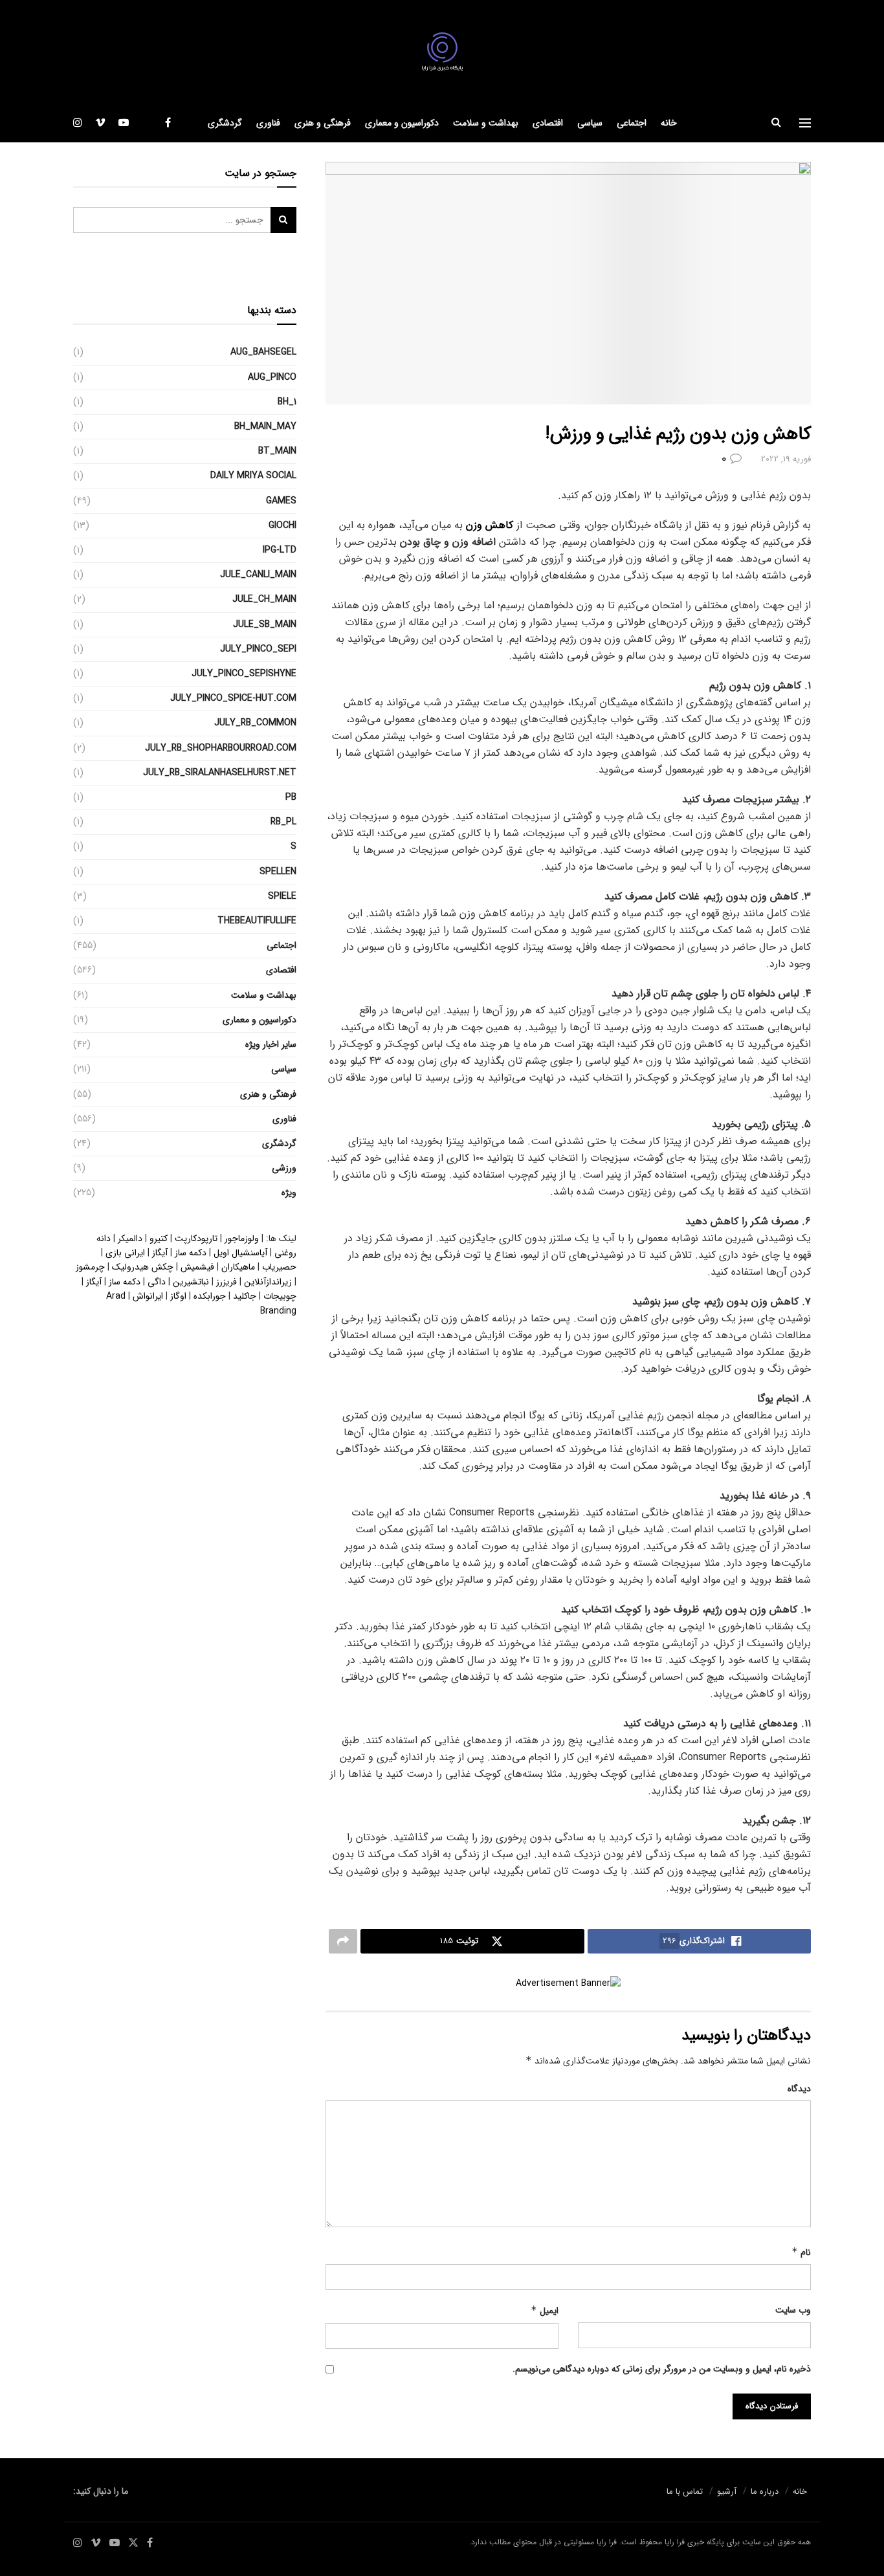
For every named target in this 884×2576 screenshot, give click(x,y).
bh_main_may (265, 426)
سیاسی (590, 123)
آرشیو (727, 2492)
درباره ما (765, 2492)
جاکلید (245, 1296)
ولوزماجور (242, 1238)
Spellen (278, 872)
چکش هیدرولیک (143, 1267)
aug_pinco (272, 377)
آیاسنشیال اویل (240, 1253)
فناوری (268, 123)
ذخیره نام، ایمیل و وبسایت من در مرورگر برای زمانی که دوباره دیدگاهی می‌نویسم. (662, 2369)
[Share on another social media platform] (343, 1941)
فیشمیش (197, 1267)
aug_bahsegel (263, 352)
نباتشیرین (191, 1282)
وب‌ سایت (793, 2310)
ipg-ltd (280, 550)
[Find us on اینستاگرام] (78, 123)
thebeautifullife (257, 921)
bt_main (277, 451)
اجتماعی (632, 123)
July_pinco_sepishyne (244, 674)
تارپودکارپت (196, 1238)
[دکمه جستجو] (776, 123)
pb (291, 797)
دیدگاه (799, 2089)
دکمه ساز (191, 1253)
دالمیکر (130, 1238)
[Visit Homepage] (442, 52)
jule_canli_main (258, 575)
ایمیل (545, 2311)
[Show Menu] (805, 123)
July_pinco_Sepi (258, 649)
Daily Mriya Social (253, 476)
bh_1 (287, 402)
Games (281, 501)
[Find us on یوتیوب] (124, 123)
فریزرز (227, 1282)
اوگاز (178, 1296)
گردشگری (225, 123)
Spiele (282, 896)
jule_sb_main (265, 624)
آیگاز (160, 1253)
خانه (669, 123)
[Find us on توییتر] (147, 123)
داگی (157, 1282)
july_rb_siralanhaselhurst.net (220, 773)
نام (801, 2252)
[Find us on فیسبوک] (168, 123)
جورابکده (210, 1296)
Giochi (282, 525)
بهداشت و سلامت (486, 123)
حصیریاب (279, 1267)
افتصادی (548, 123)
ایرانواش (148, 1296)
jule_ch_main (264, 599)
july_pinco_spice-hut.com (233, 698)
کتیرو (159, 1238)
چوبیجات (280, 1296)
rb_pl (283, 822)
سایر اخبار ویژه (271, 1044)
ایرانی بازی (125, 1253)
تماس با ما (685, 2492)
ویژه (289, 1193)
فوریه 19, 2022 (786, 459)
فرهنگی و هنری (323, 123)
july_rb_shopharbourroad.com (221, 748)
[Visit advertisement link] (568, 1984)
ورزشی (284, 1168)
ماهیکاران (238, 1267)
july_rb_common (255, 723)
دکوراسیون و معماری (402, 123)
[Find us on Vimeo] (100, 123)
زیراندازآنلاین (268, 1282)
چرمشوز (90, 1267)
